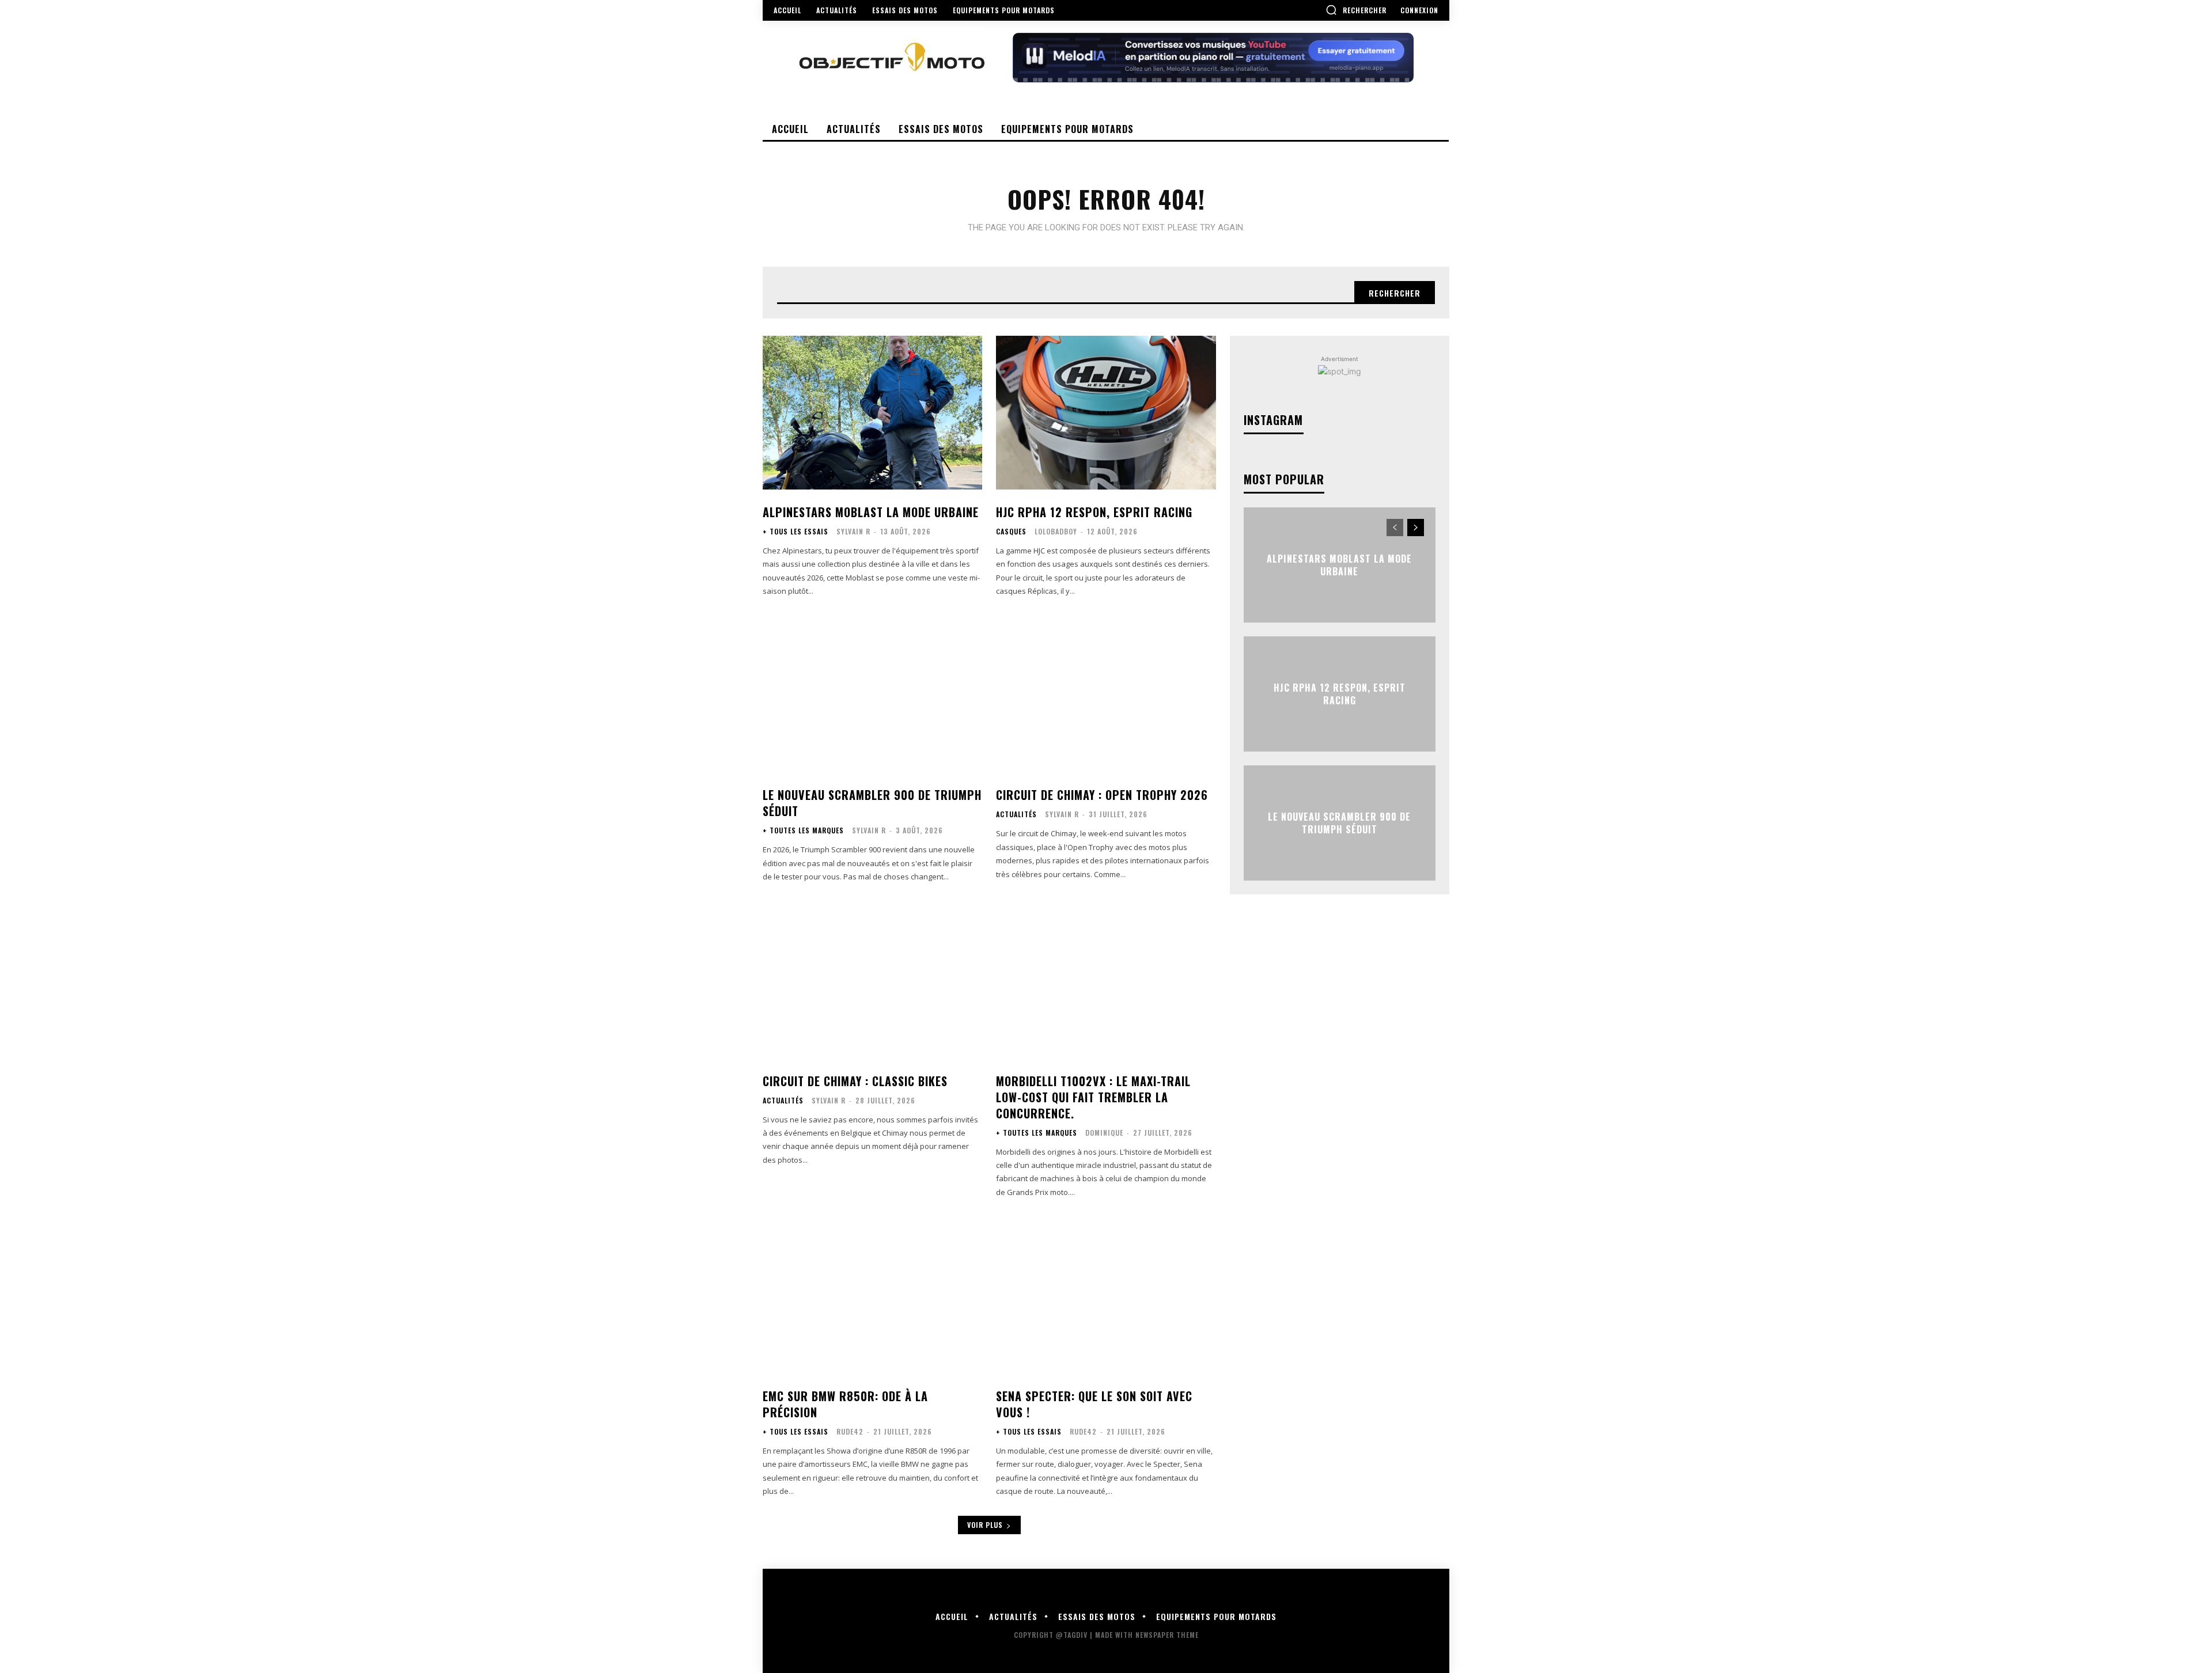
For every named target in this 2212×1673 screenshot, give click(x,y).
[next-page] (1416, 528)
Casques (1011, 532)
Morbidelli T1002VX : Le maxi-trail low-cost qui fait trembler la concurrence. (1093, 1097)
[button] (1356, 10)
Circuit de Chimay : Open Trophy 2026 (1102, 795)
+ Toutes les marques (803, 830)
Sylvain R (853, 531)
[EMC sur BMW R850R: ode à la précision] (872, 1297)
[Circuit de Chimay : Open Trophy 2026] (1106, 696)
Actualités (1016, 814)
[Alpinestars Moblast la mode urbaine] (872, 413)
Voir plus (985, 1525)
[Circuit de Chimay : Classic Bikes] (872, 982)
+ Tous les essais (796, 532)
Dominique (1104, 1133)
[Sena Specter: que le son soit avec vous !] (1106, 1297)
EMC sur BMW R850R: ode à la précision (845, 1404)
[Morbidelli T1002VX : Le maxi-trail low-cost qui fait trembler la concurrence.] (1106, 982)
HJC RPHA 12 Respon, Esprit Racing (1094, 512)
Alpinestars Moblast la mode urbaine (871, 512)
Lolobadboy (1056, 531)
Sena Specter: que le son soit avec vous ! (1094, 1404)
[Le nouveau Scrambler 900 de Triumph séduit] (872, 696)
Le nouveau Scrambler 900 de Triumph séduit (872, 803)
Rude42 (850, 1431)
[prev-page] (1395, 528)
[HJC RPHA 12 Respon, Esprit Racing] (1106, 413)
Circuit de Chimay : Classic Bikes (855, 1081)
